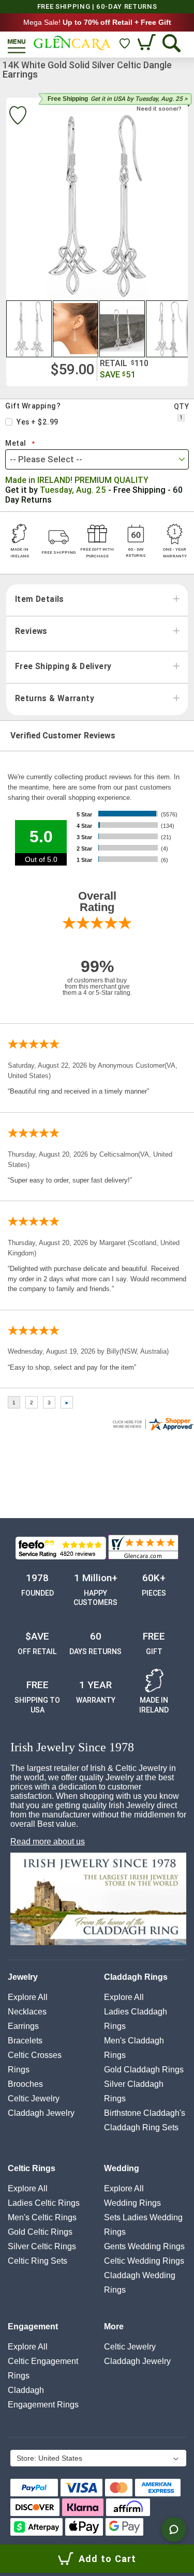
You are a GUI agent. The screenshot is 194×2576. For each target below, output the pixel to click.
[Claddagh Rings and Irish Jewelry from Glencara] (72, 43)
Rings (19, 2070)
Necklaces (27, 2012)
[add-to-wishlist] (18, 117)
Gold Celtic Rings (40, 2232)
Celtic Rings (32, 2168)
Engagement (33, 2327)
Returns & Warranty (55, 699)
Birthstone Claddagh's (145, 2113)
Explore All (28, 1997)
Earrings (23, 2026)
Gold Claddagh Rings (144, 2070)
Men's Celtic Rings (42, 2217)
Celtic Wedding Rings (144, 2261)
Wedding (122, 2168)
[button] (29, 329)
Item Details (40, 599)
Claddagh (41, 2113)
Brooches (25, 2084)
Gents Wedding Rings (144, 2246)
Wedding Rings (132, 2203)
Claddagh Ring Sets (141, 2127)
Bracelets (25, 2041)
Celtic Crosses (35, 2055)
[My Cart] (148, 43)
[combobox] (97, 459)
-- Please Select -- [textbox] (46, 459)
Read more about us (48, 1842)
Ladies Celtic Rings (44, 2203)
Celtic (34, 2098)
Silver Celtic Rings (42, 2246)
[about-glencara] (98, 1900)
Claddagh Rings (136, 1977)
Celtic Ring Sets (38, 2261)
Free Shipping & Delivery (63, 666)
